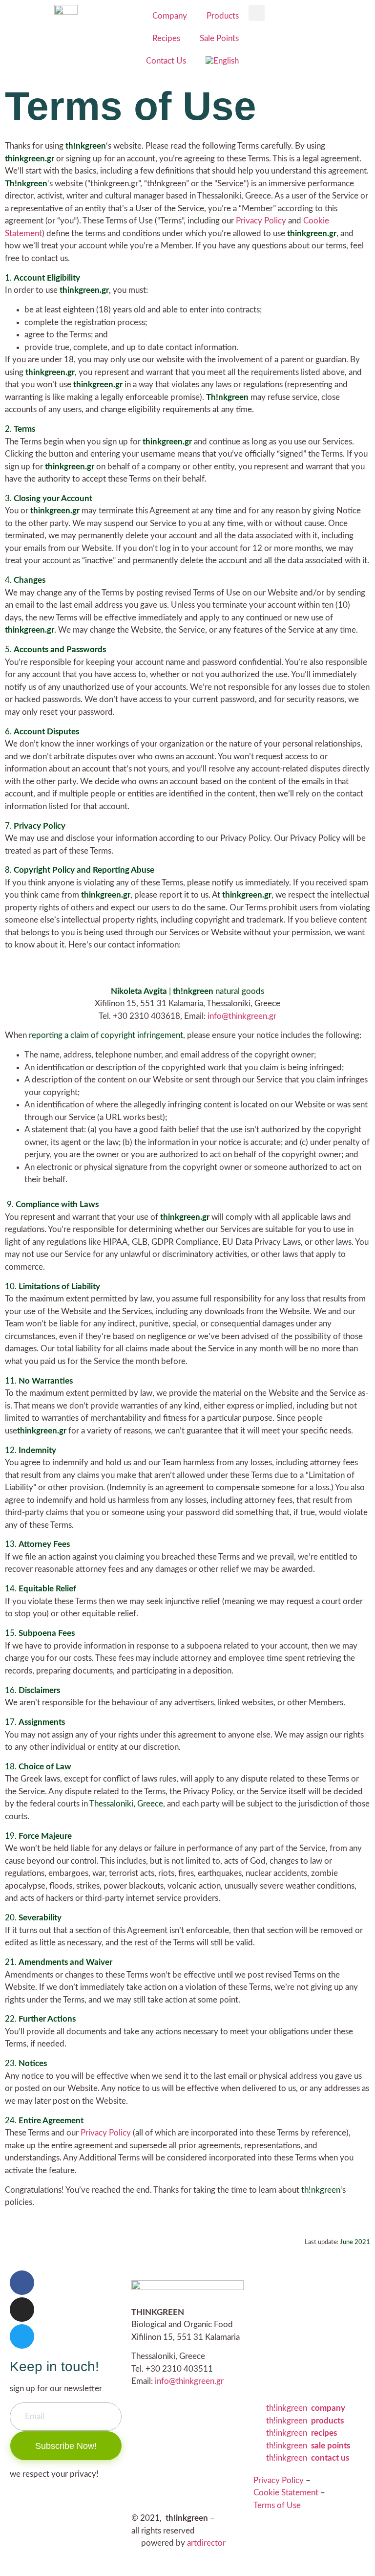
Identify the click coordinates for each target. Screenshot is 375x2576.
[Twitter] (22, 2336)
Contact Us (166, 61)
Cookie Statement (286, 2493)
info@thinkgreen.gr (242, 1016)
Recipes (166, 38)
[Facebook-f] (22, 2283)
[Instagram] (22, 2310)
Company (170, 16)
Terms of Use (277, 2505)
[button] (257, 13)
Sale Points (219, 38)
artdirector (206, 2543)
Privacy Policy (261, 221)
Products (223, 16)
